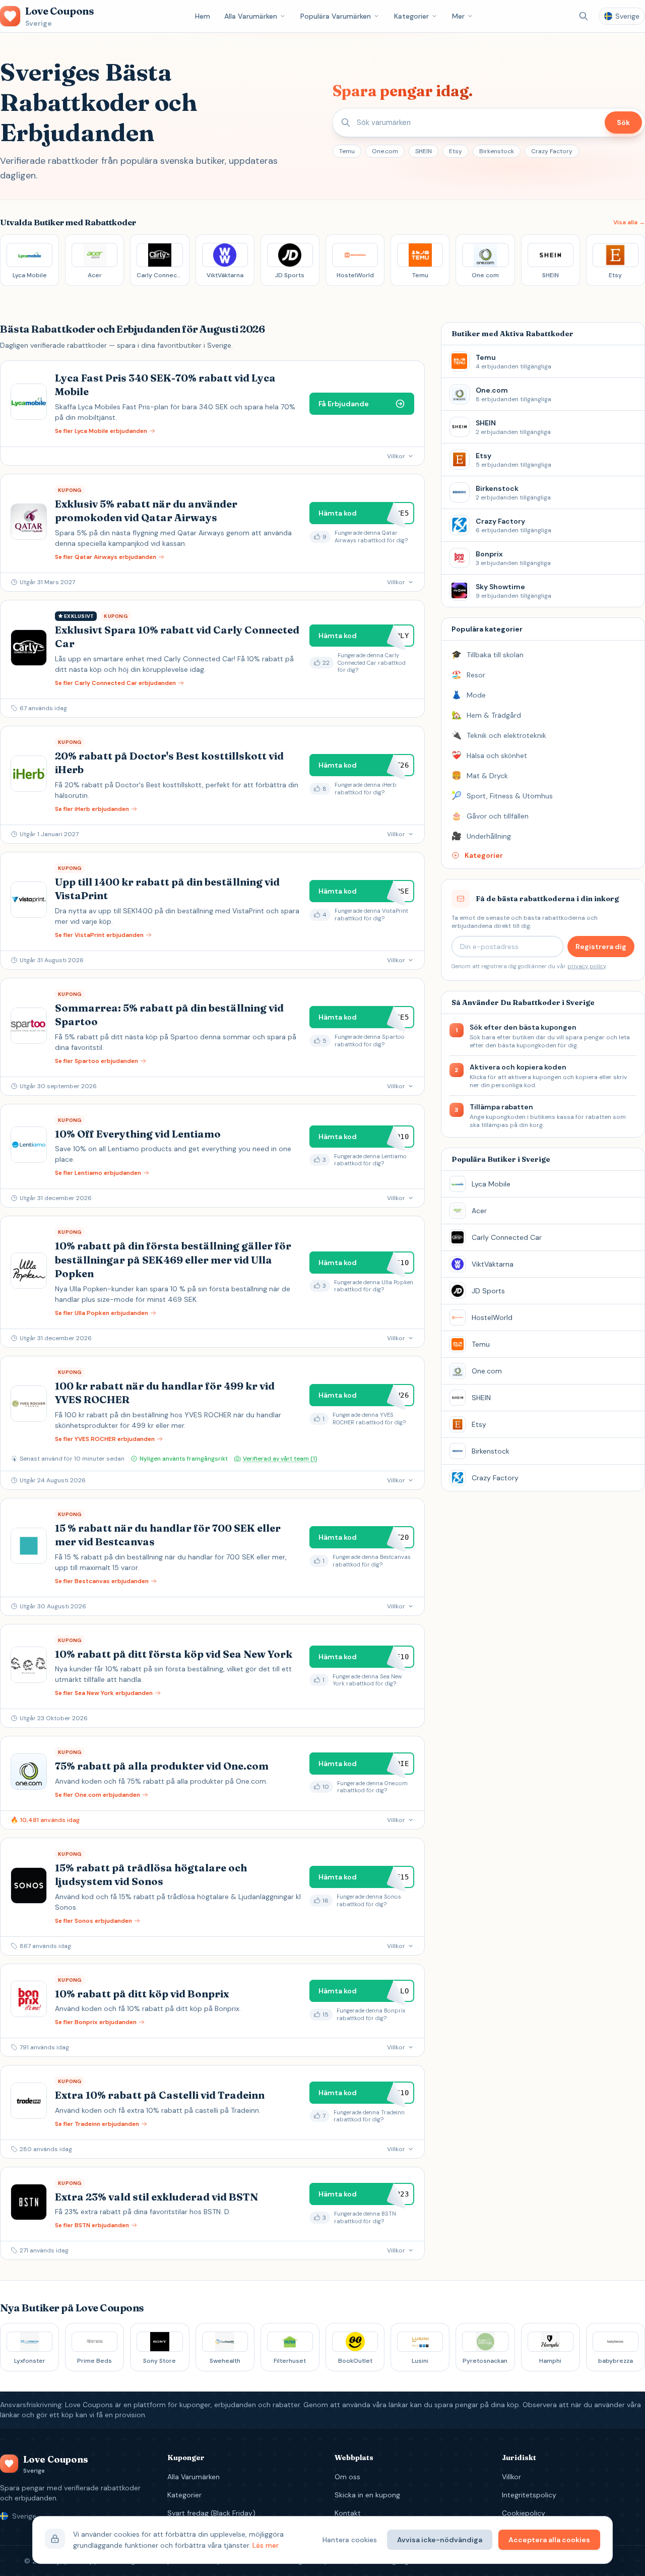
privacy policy (587, 966)
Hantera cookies (350, 2540)
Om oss (347, 2477)
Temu (347, 151)
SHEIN (424, 151)
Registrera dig (601, 947)
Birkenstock (497, 151)
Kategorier (411, 16)
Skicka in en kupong (367, 2495)
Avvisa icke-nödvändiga (440, 2540)
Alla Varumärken (251, 16)
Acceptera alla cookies (549, 2540)
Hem (203, 16)
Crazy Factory (552, 151)
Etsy (456, 151)
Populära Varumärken (336, 16)
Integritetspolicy (529, 2495)
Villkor (511, 2477)
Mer (458, 16)
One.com (385, 151)
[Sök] (584, 16)
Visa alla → (629, 222)
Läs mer (266, 2545)
